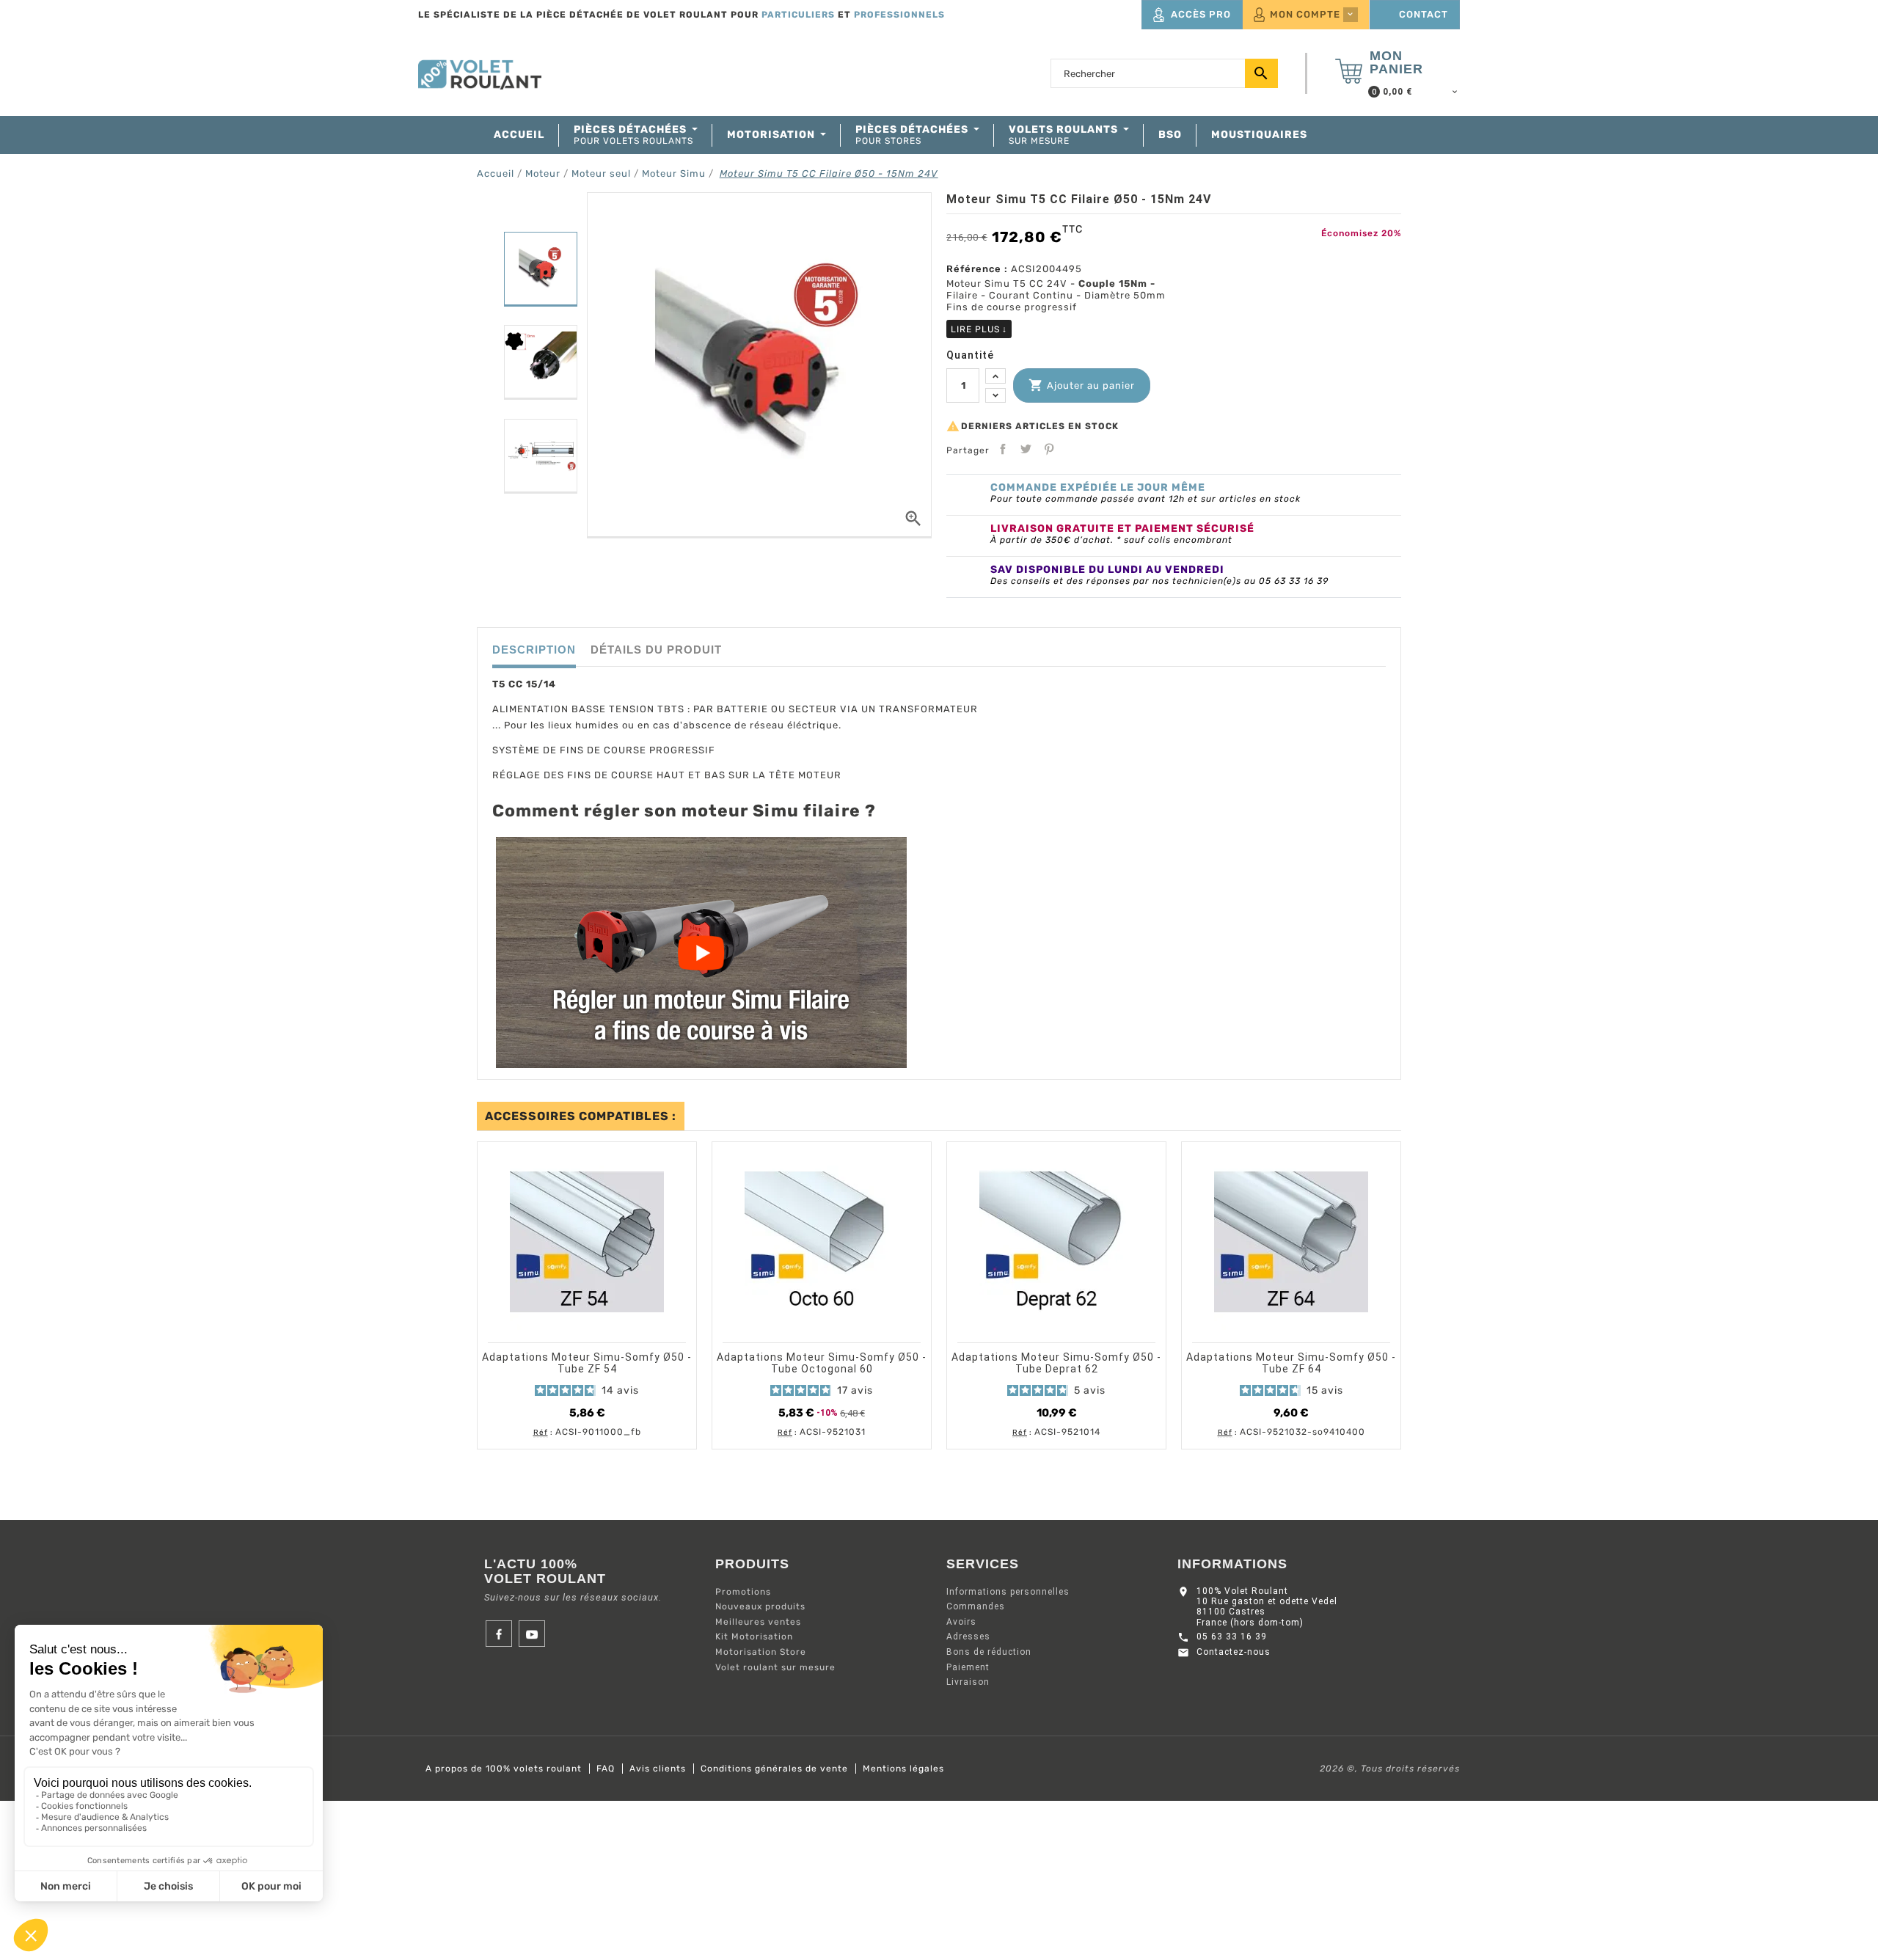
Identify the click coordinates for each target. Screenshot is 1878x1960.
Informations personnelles (1008, 1592)
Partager (1003, 449)
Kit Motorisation (754, 1637)
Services (983, 1564)
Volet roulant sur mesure (775, 1667)
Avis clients (658, 1769)
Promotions (743, 1592)
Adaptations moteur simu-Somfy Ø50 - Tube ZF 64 (1291, 1363)
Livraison (968, 1682)
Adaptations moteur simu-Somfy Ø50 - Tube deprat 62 (1056, 1363)
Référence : (977, 269)
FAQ (606, 1769)
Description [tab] (534, 650)
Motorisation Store (761, 1652)
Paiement (968, 1667)
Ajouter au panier (1082, 385)
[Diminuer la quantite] (995, 396)
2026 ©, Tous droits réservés (1390, 1769)
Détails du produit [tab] (656, 650)
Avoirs (961, 1622)
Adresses (968, 1637)
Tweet (1026, 449)
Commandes (976, 1606)
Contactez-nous (1234, 1652)
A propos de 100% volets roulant (504, 1769)
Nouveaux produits (760, 1606)
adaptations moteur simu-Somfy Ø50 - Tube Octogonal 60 (822, 1363)
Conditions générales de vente (774, 1769)
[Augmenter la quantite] (995, 376)
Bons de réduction (989, 1652)
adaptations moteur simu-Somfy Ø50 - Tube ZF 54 (587, 1363)
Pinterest (1049, 449)
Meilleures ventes (758, 1622)
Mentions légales (903, 1769)
